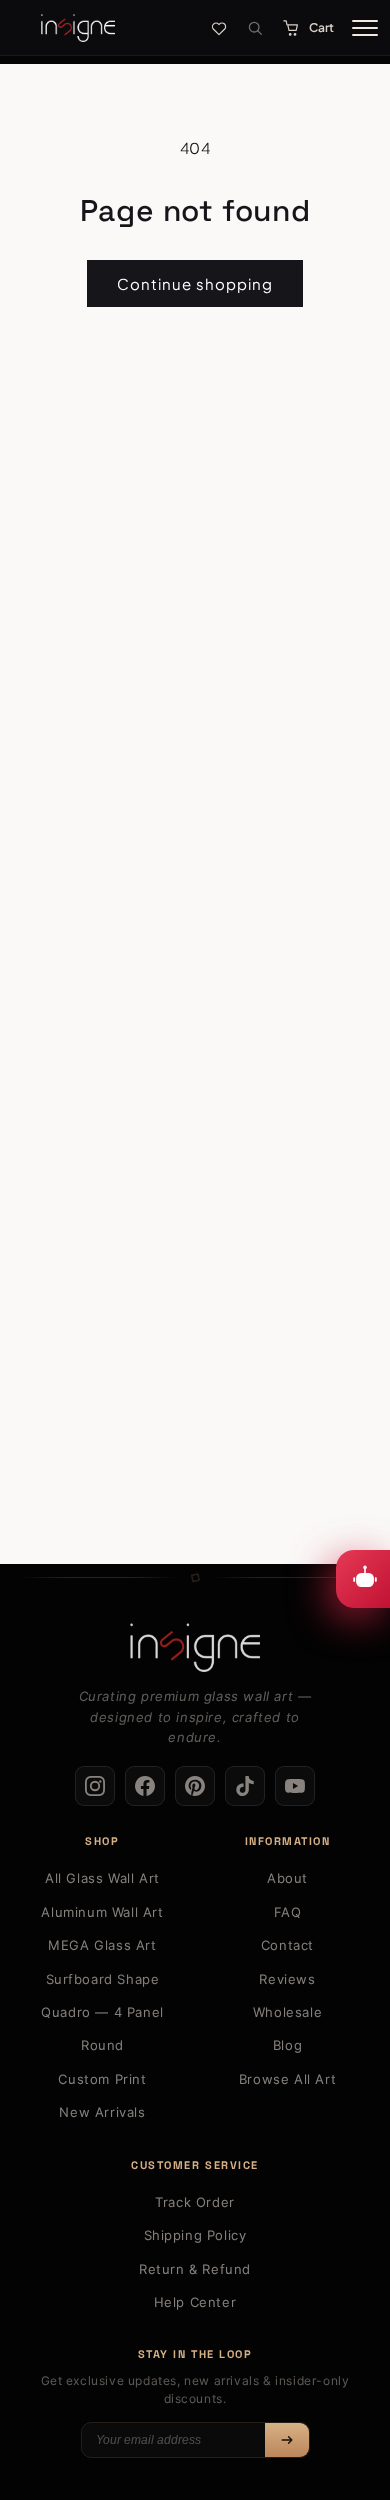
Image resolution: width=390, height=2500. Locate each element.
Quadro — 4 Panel (102, 2012)
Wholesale (287, 2012)
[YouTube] (295, 1786)
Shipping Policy (195, 2235)
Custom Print (102, 2079)
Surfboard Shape (103, 1979)
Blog (287, 2045)
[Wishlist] (219, 28)
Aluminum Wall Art (102, 1912)
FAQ (288, 1912)
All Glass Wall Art (102, 1878)
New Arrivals (102, 2112)
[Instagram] (95, 1786)
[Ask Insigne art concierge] (363, 1579)
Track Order (195, 2202)
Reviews (287, 1979)
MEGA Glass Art (102, 1945)
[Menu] (365, 28)
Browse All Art (287, 2079)
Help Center (195, 2302)
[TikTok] (245, 1786)
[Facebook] (145, 1786)
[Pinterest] (195, 1786)
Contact (287, 1945)
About (287, 1878)
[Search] (255, 28)
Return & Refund (195, 2269)
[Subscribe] (287, 2440)
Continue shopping (195, 283)
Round (102, 2045)
